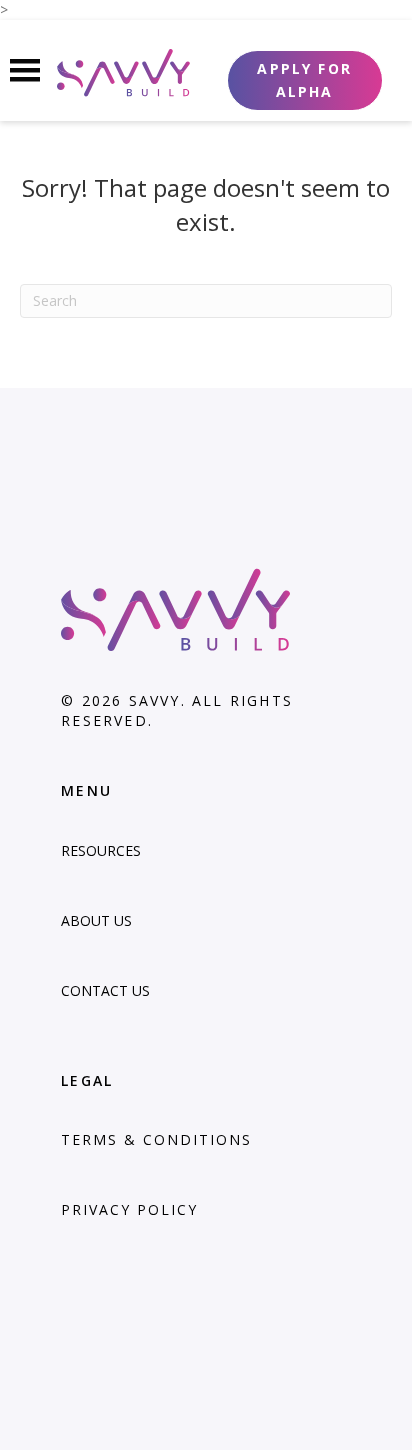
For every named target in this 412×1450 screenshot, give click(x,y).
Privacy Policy (129, 1209)
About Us (96, 920)
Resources (101, 850)
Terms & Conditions (156, 1139)
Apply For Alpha (304, 80)
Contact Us (105, 990)
